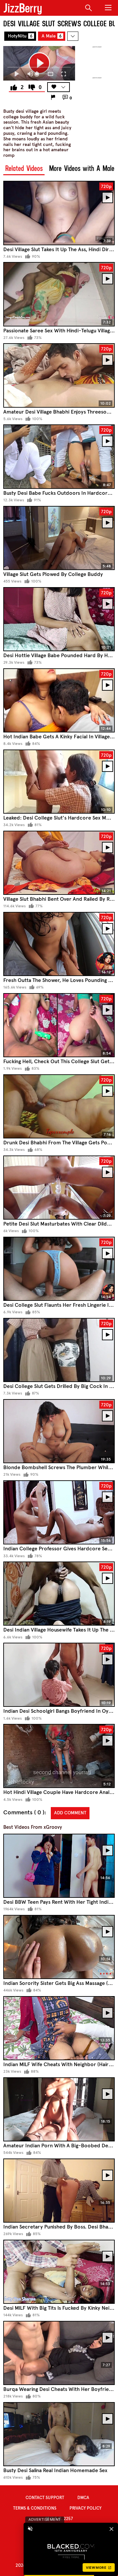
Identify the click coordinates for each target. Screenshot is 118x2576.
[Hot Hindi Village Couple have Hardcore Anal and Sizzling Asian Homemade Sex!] (59, 1756)
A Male (52, 36)
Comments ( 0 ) (24, 1813)
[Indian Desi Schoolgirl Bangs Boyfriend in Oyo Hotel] (59, 1675)
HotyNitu (20, 36)
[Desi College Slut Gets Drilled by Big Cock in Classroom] (59, 1350)
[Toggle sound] (30, 2529)
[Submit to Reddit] (49, 54)
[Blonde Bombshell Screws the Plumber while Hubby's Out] (59, 1431)
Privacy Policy (86, 2508)
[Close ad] (111, 2529)
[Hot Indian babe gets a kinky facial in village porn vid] (59, 700)
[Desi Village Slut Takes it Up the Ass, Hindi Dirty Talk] (59, 213)
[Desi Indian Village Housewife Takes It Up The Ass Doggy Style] (59, 1594)
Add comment (70, 1813)
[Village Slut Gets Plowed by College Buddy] (59, 538)
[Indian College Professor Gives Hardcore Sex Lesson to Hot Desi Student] (59, 1512)
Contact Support (45, 2498)
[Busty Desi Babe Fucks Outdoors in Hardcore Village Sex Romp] (59, 456)
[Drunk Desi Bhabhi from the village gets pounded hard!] (59, 1106)
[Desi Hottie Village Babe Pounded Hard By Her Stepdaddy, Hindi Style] (59, 619)
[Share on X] (63, 54)
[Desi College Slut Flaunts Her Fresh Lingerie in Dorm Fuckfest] (59, 1269)
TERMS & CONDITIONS (35, 2508)
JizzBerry (23, 8)
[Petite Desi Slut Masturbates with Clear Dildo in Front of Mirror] (59, 1188)
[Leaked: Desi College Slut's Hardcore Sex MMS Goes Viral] (59, 782)
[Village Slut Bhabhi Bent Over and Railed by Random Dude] (59, 863)
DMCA (83, 2498)
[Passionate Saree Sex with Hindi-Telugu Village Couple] (59, 294)
